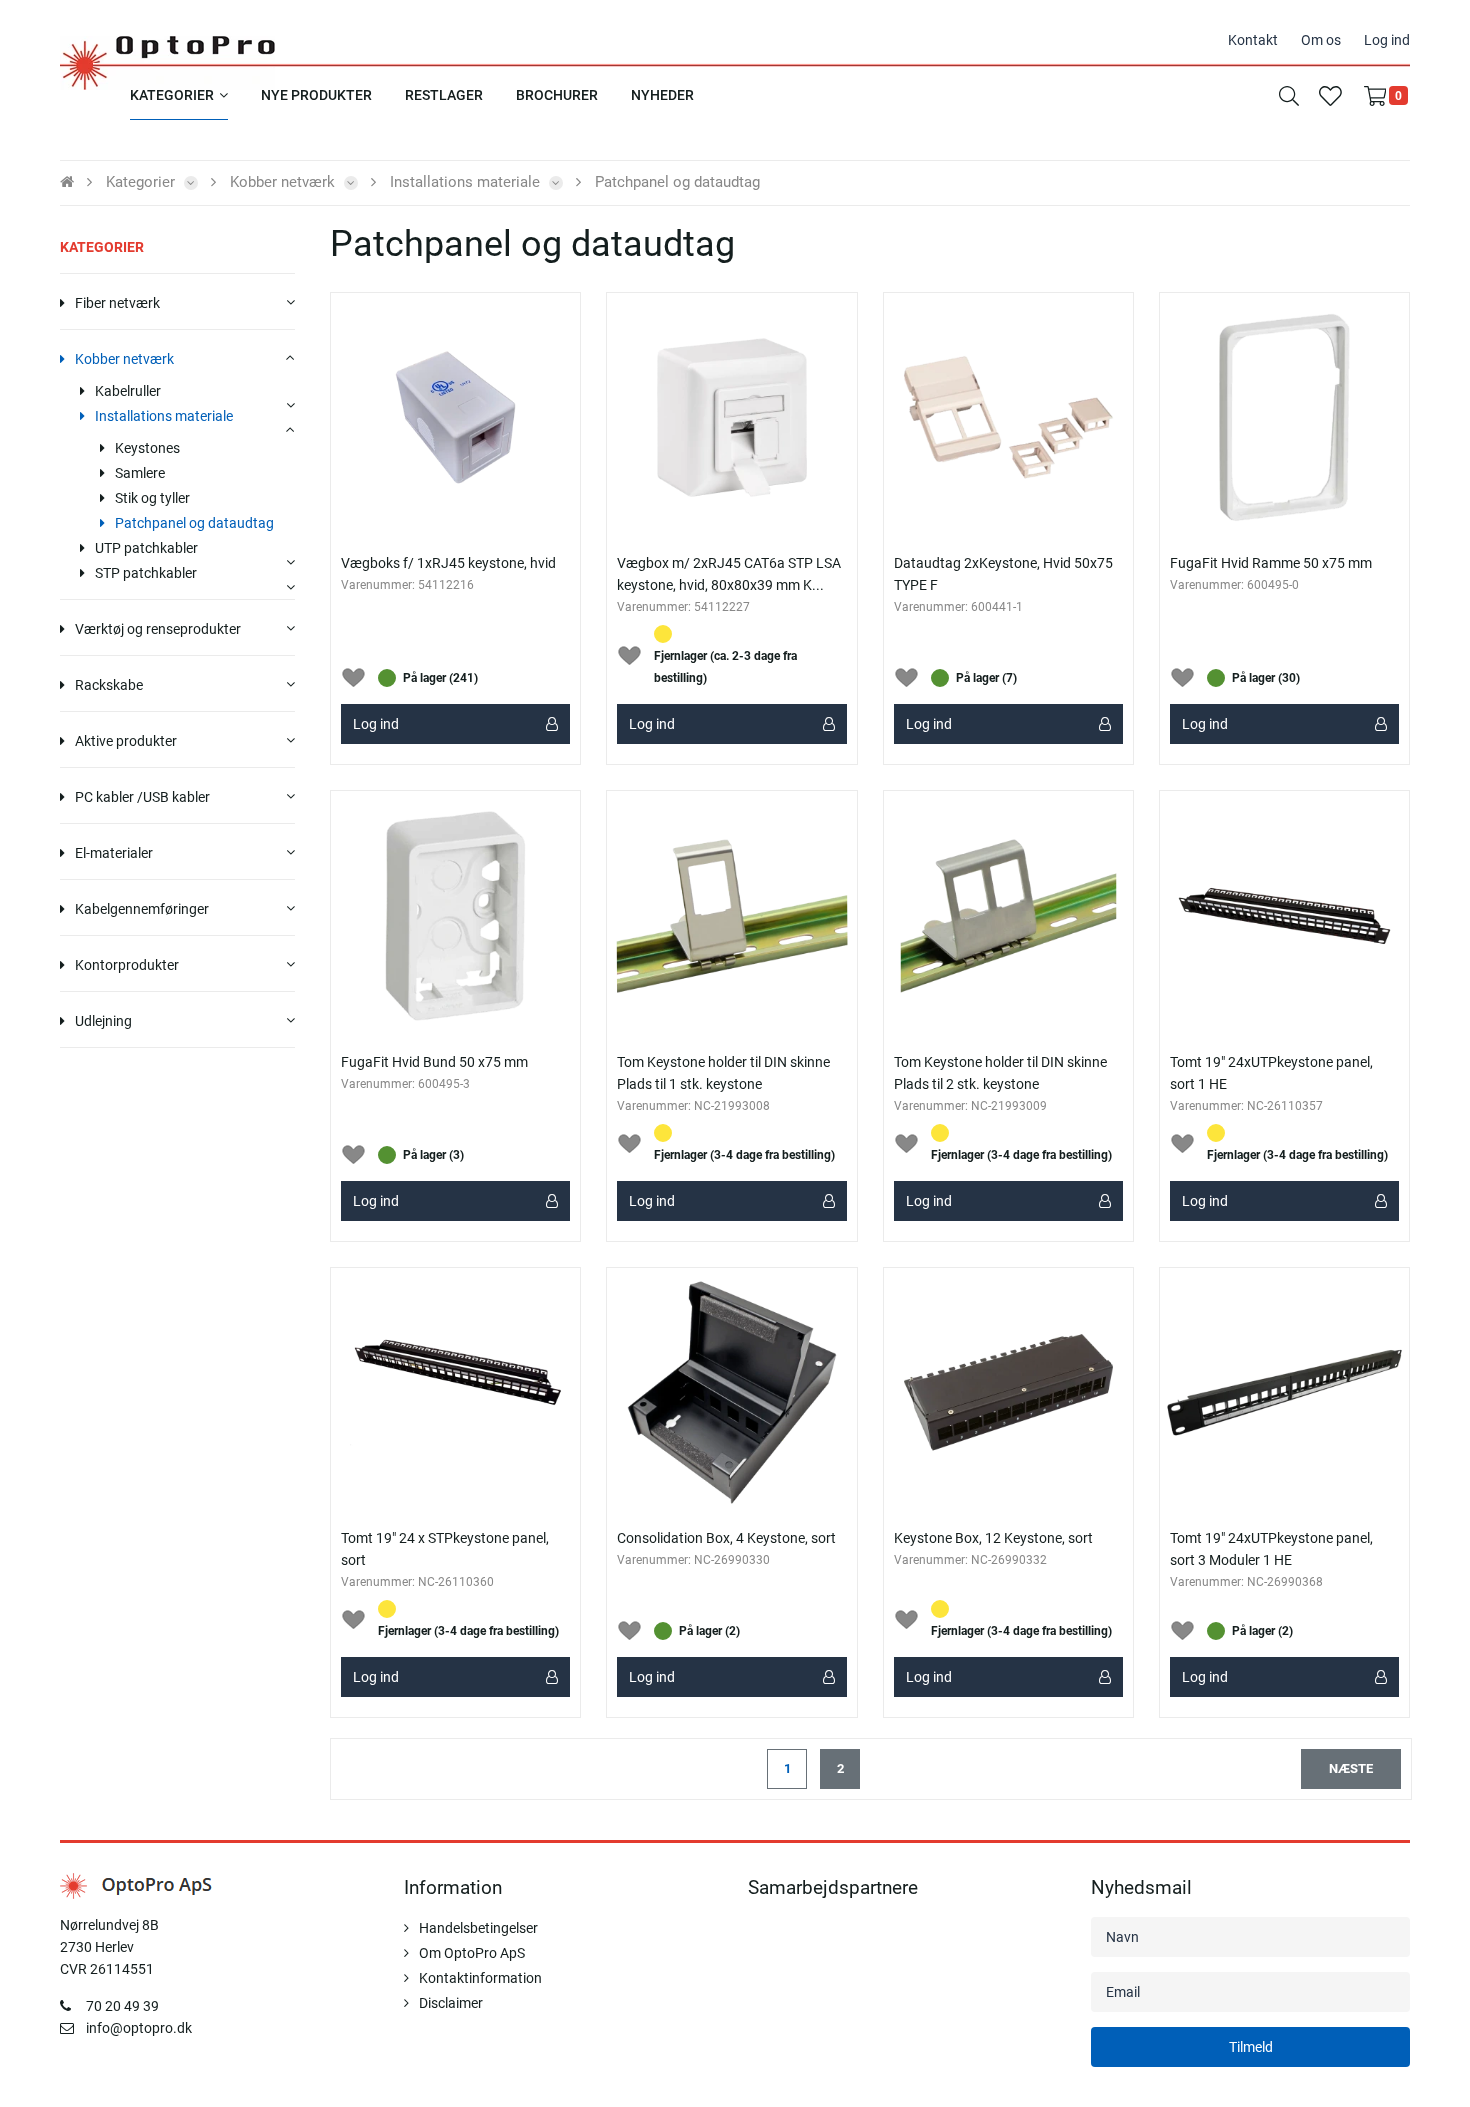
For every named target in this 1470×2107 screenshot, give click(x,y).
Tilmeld (1251, 2047)
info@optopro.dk (139, 2028)
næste (1351, 1768)
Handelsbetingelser (478, 1928)
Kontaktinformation (480, 1978)
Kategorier (102, 247)
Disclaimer (451, 2003)
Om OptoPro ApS (472, 1953)
